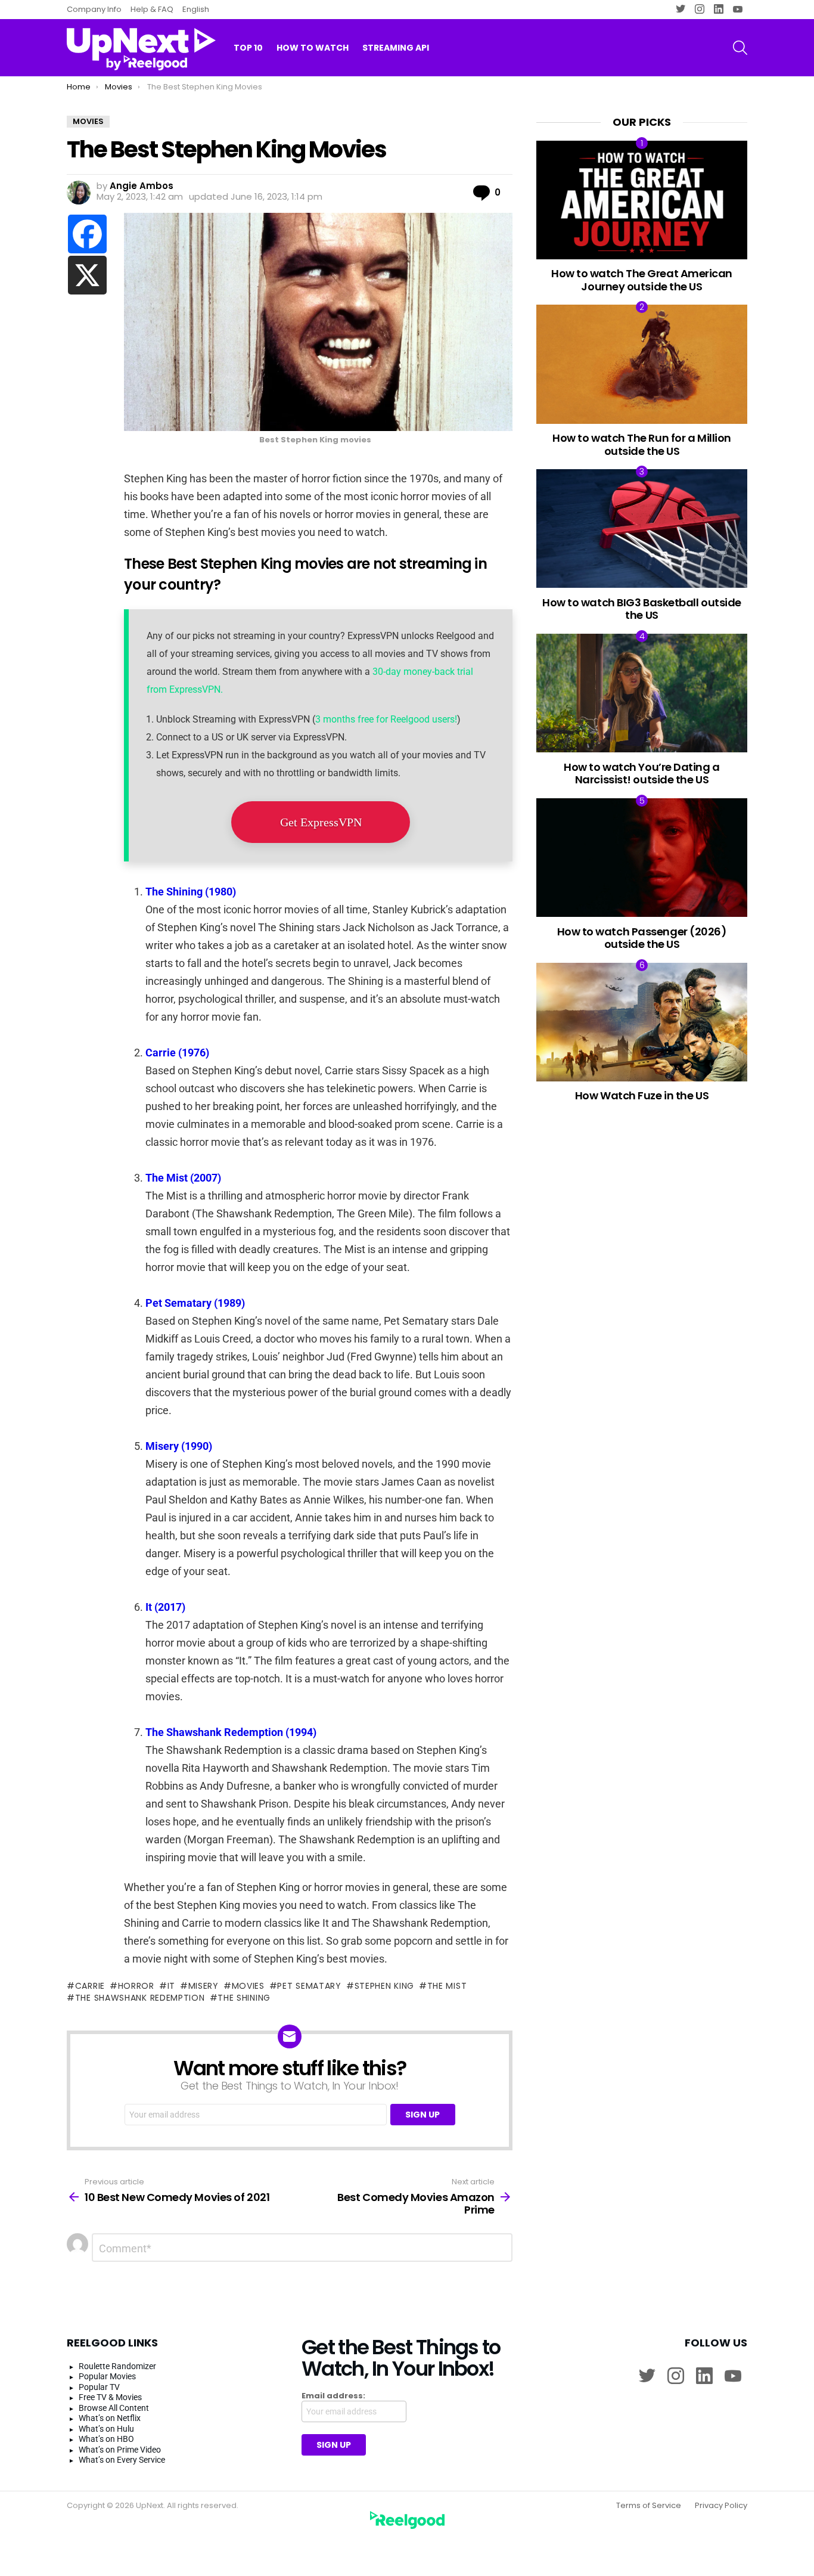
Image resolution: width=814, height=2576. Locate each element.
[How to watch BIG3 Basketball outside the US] (642, 528)
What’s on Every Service (122, 2460)
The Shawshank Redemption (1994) (231, 1732)
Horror (136, 1986)
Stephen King (384, 1986)
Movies (248, 1986)
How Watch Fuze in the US (642, 1095)
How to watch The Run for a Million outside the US (642, 444)
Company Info (94, 9)
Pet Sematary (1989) (195, 1303)
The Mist (447, 1986)
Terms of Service (649, 2506)
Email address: (333, 2396)
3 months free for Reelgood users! (386, 719)
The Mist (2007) (183, 1178)
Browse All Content (114, 2408)
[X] (87, 275)
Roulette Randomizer (117, 2366)
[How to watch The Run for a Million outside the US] (642, 364)
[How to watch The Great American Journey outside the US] (642, 200)
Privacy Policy (721, 2506)
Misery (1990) (179, 1446)
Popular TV (99, 2387)
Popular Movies (107, 2376)
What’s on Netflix (110, 2418)
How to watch (313, 48)
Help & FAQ (152, 9)
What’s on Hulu (106, 2429)
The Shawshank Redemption (140, 1998)
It (171, 1986)
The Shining (244, 1998)
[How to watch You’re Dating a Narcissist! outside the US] (642, 693)
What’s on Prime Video (120, 2450)
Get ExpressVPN (321, 822)
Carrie (90, 1986)
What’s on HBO (106, 2439)
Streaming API (396, 48)
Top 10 (248, 48)
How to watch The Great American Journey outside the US (642, 280)
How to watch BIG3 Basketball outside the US (642, 609)
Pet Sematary (309, 1986)
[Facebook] (87, 234)
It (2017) (165, 1607)
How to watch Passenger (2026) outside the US (642, 938)
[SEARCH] (740, 48)
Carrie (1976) (177, 1053)
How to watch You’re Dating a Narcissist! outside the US (641, 774)
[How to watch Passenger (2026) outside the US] (642, 858)
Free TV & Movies (110, 2397)
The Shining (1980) (191, 892)
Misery (203, 1986)
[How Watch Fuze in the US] (642, 1022)
